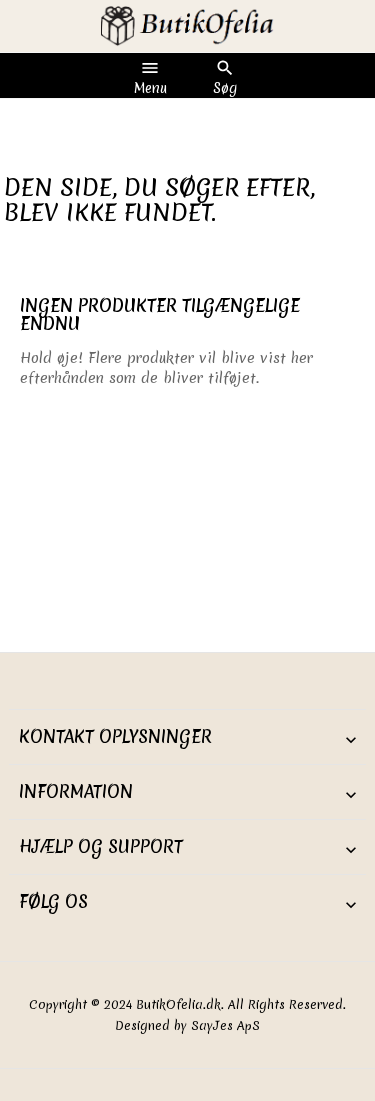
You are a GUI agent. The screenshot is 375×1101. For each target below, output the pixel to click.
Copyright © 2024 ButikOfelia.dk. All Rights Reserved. (187, 1004)
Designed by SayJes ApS (187, 1025)
